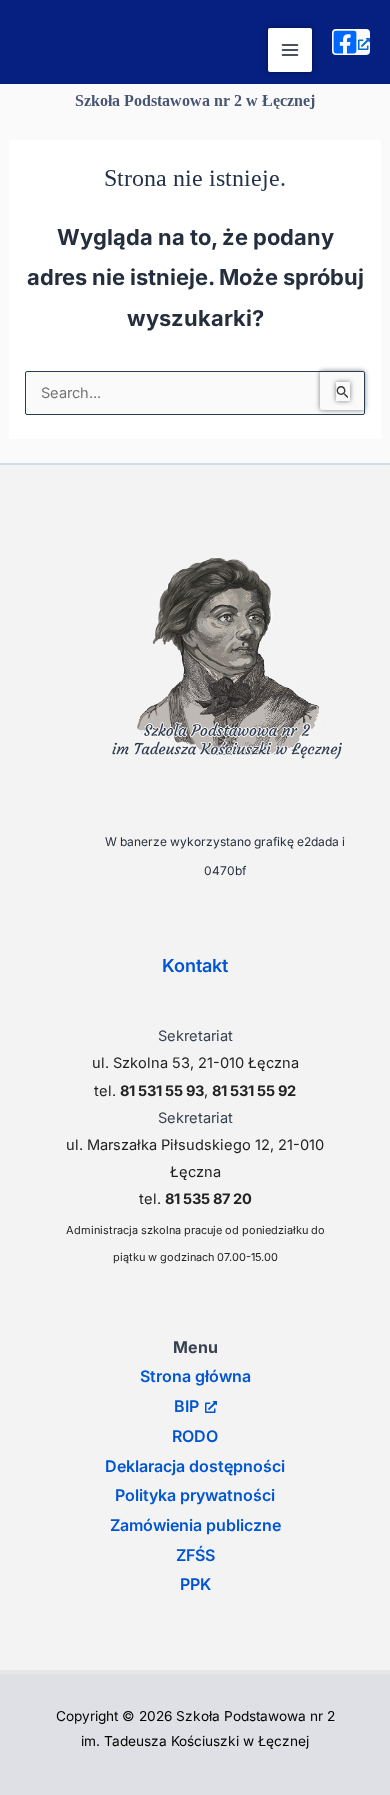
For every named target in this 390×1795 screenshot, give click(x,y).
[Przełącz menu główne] (290, 50)
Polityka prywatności (195, 1495)
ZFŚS (195, 1555)
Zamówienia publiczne (195, 1525)
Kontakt (195, 965)
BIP (186, 1406)
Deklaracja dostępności (195, 1466)
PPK (195, 1584)
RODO (195, 1436)
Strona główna (195, 1376)
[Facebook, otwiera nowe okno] (351, 42)
